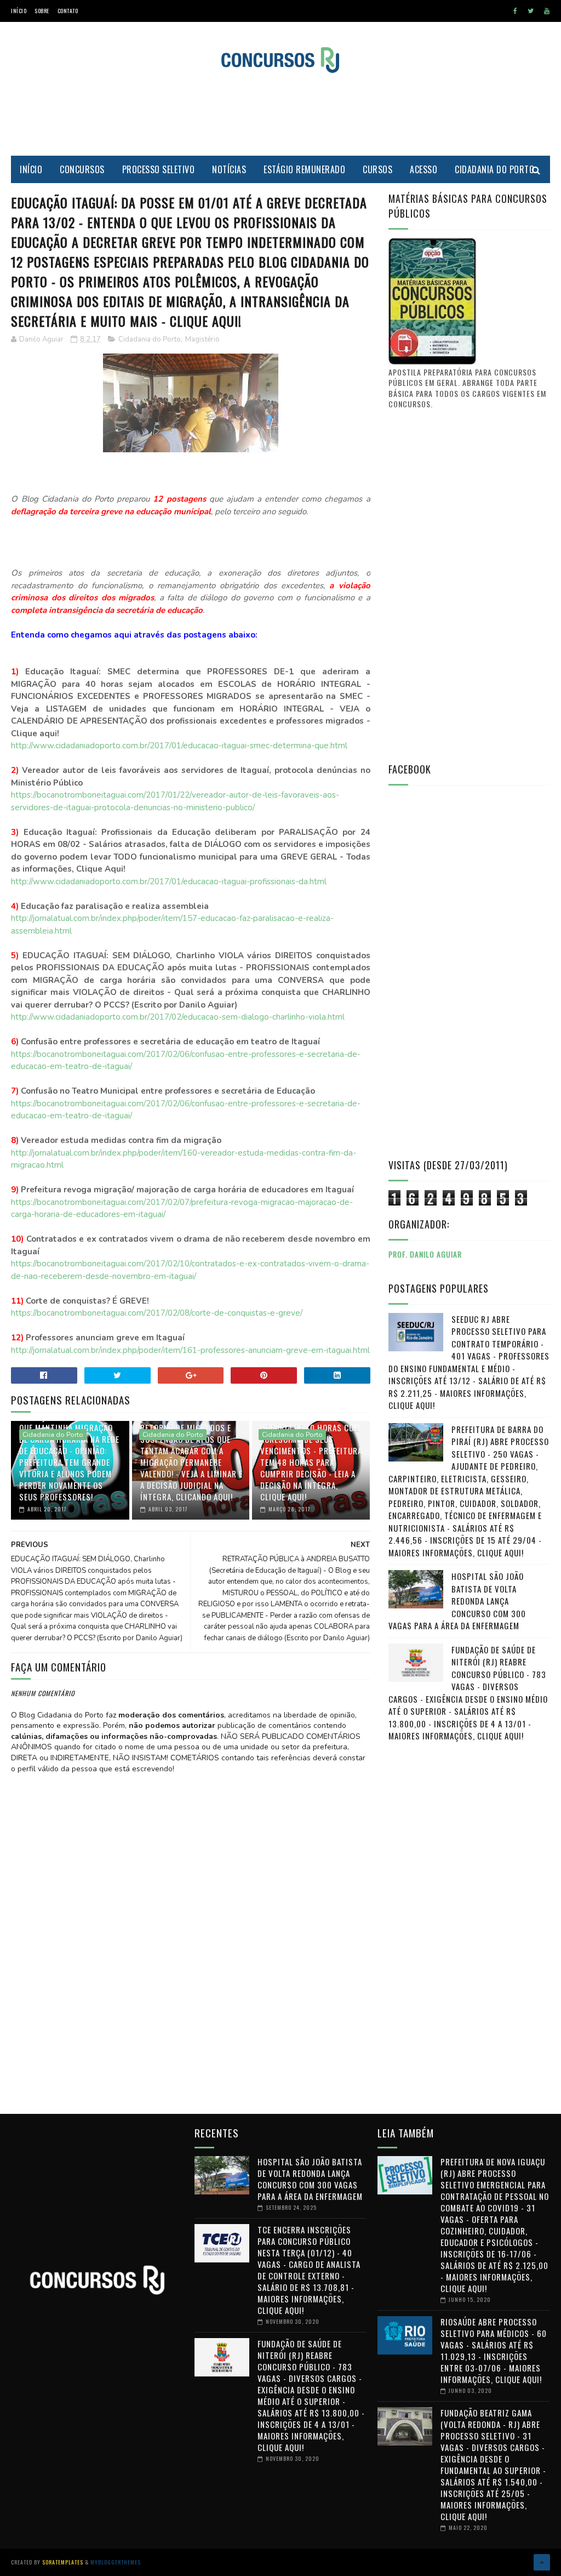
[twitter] (531, 11)
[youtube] (547, 11)
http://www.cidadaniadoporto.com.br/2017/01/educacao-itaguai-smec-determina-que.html (179, 746)
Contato (68, 11)
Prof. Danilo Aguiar (425, 1254)
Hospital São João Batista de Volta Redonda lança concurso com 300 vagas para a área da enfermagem (457, 1601)
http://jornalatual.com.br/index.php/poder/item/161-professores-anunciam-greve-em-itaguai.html (190, 1350)
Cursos (377, 169)
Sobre (42, 11)
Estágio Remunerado (304, 169)
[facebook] (515, 11)
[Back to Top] (542, 2562)
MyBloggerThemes (116, 2562)
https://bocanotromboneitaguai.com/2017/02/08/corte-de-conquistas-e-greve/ (157, 1313)
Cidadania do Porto (494, 169)
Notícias (229, 169)
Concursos (82, 169)
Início (19, 11)
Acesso (423, 169)
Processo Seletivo (159, 169)
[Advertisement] (280, 115)
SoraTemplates (63, 2562)
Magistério (202, 339)
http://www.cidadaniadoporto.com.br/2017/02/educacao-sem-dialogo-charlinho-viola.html (178, 1017)
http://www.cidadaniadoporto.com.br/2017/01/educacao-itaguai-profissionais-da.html (169, 882)
